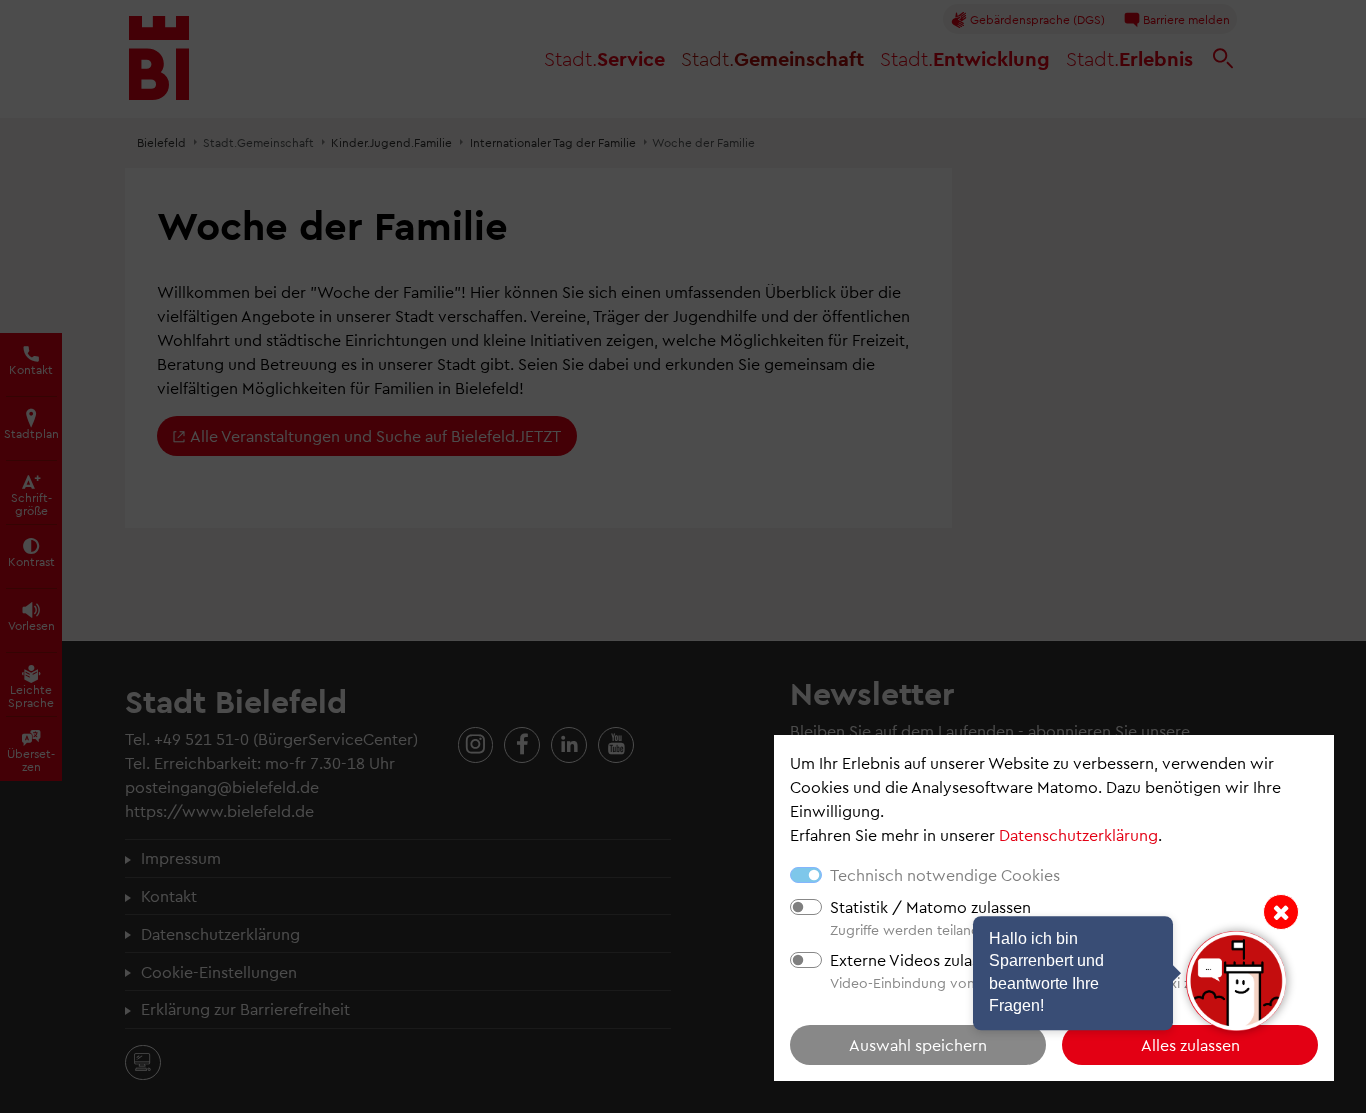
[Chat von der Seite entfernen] (1281, 912)
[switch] (806, 907)
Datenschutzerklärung (1078, 834)
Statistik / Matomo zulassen (930, 906)
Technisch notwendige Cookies (945, 874)
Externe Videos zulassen (917, 959)
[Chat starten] (1236, 981)
